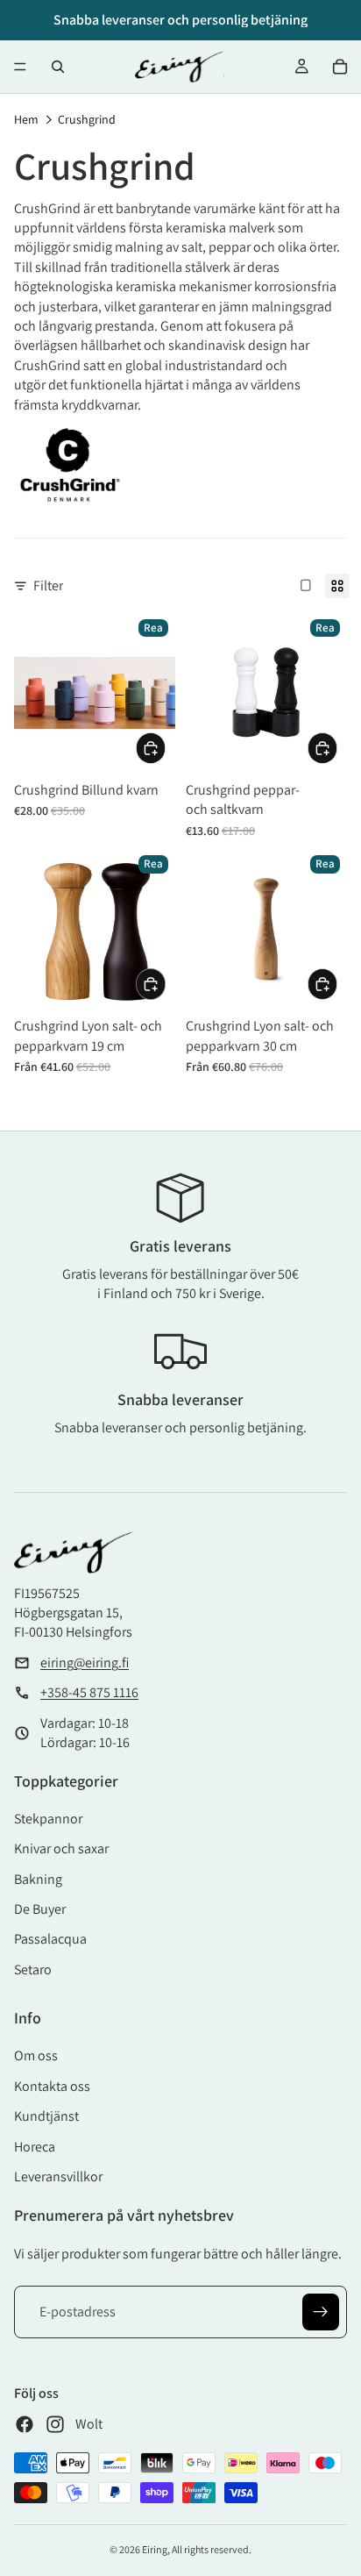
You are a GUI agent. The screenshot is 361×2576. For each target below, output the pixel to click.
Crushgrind (87, 119)
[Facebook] (25, 2424)
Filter (48, 585)
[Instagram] (55, 2424)
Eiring (155, 2549)
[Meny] (20, 67)
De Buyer (40, 1909)
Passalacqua (50, 1939)
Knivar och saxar (61, 1848)
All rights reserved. (212, 2549)
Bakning (38, 1879)
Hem (26, 119)
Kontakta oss (52, 2086)
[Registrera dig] (321, 2312)
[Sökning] (58, 67)
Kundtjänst (46, 2116)
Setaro (33, 1969)
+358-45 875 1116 (89, 1692)
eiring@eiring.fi (85, 1663)
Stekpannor (48, 1819)
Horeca (35, 2147)
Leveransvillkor (58, 2176)
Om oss (36, 2055)
